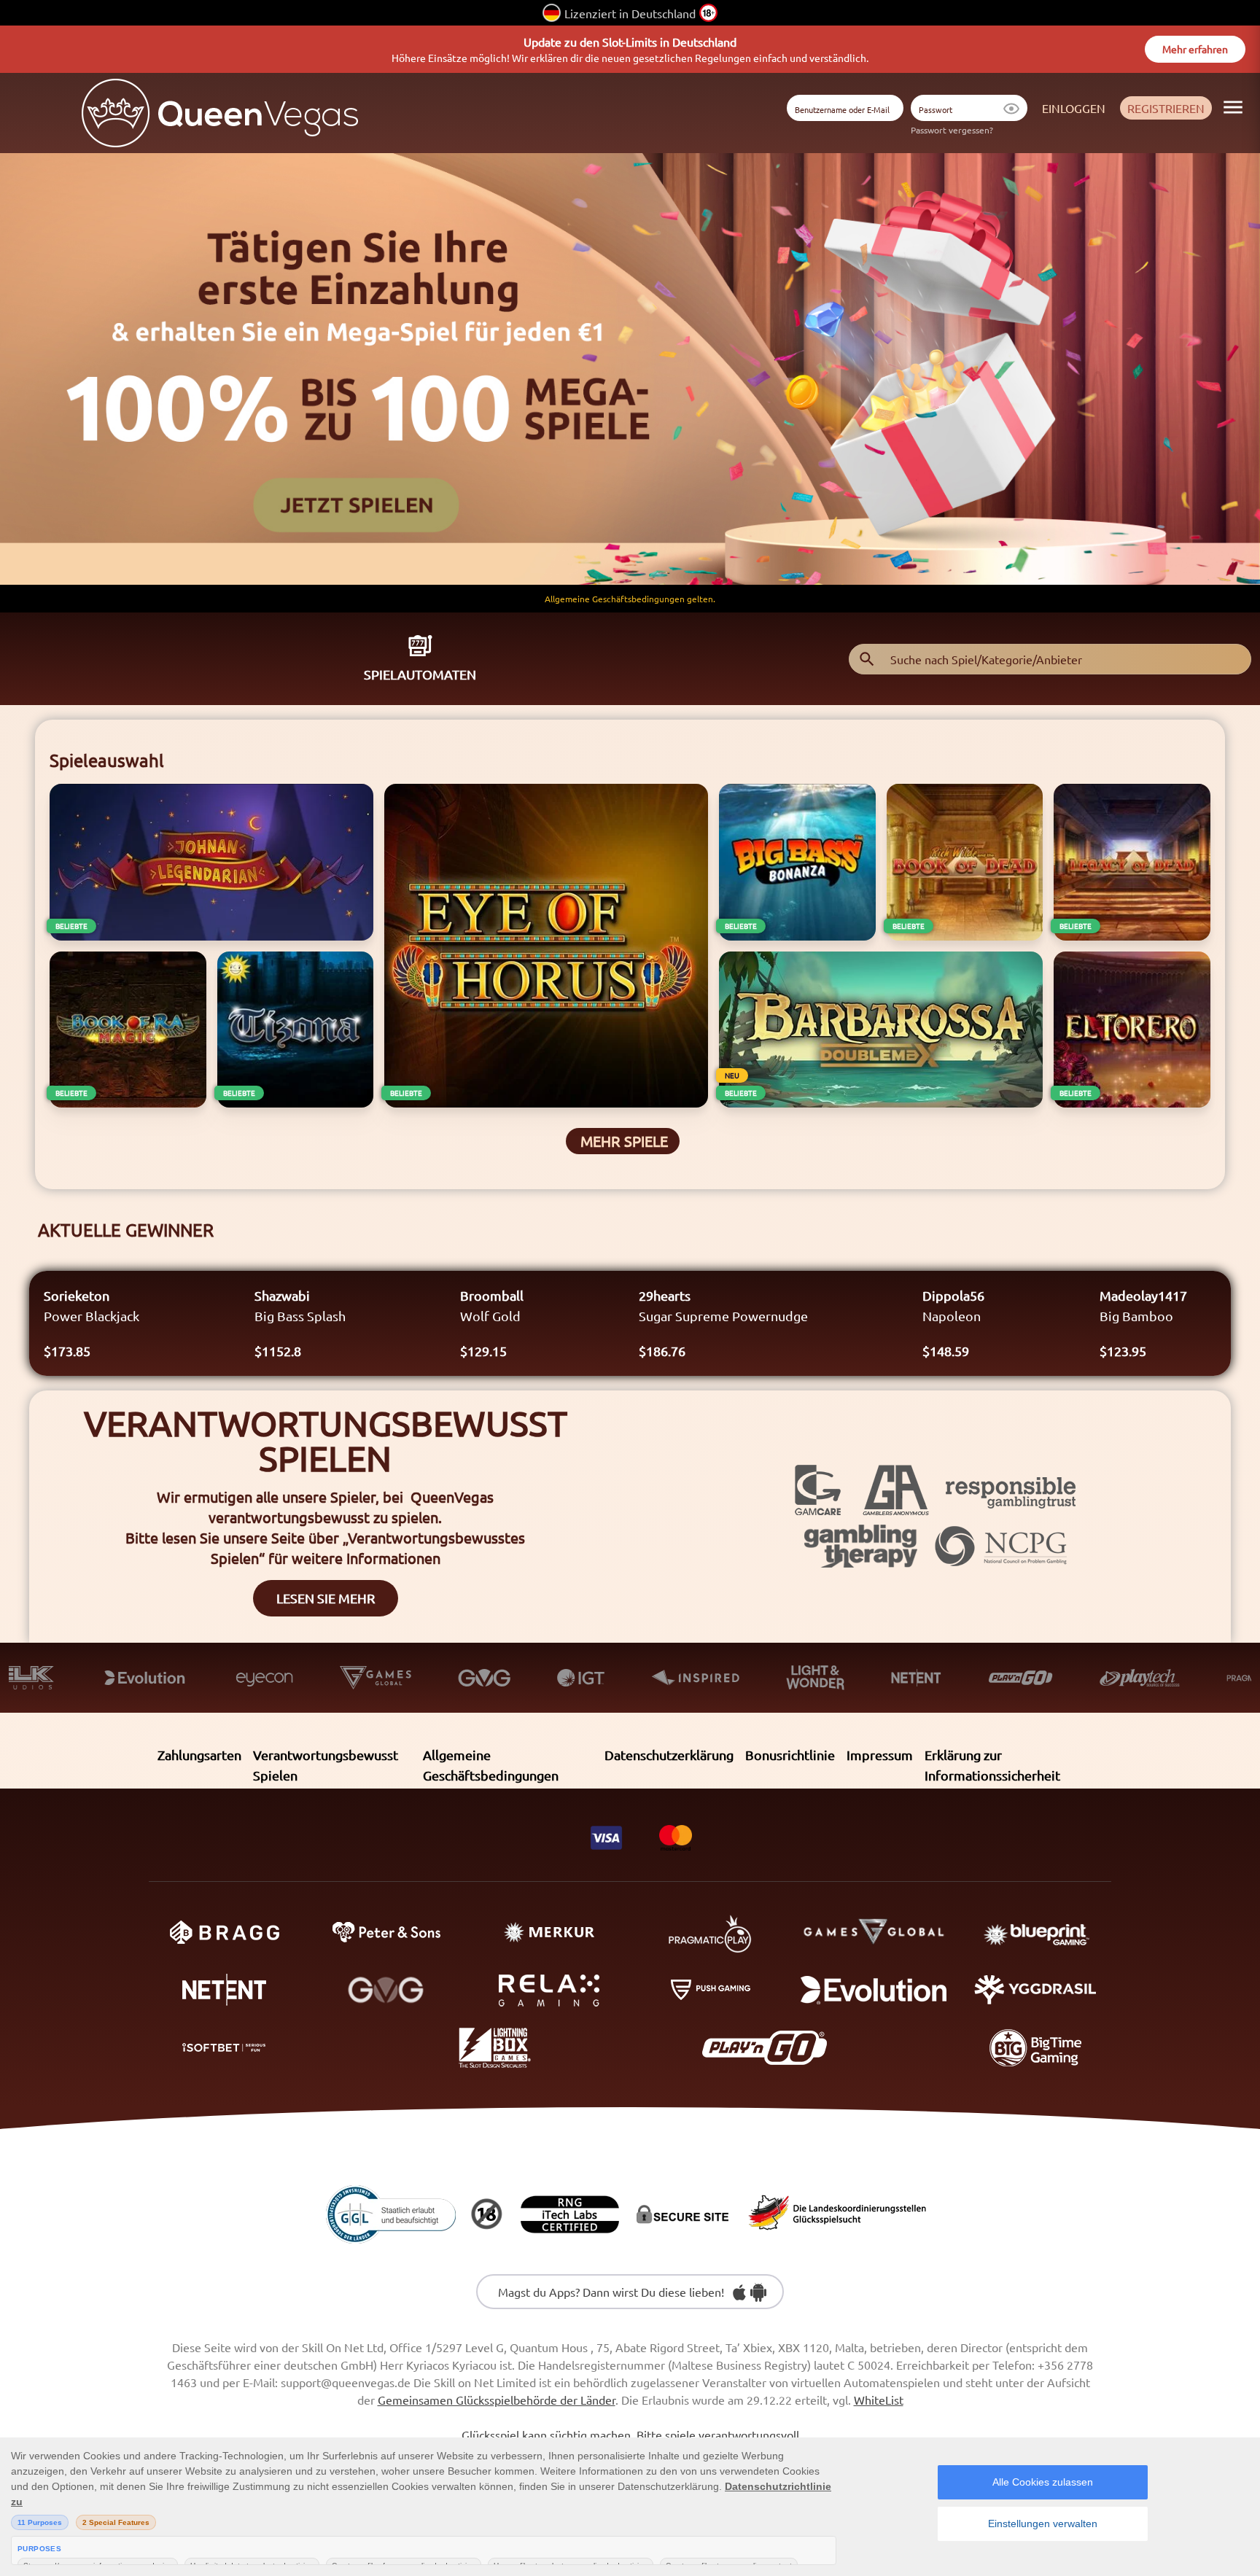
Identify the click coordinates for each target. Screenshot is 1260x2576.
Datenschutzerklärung (669, 1755)
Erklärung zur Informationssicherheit (992, 1765)
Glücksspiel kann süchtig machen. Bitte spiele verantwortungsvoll (630, 2435)
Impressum (880, 1755)
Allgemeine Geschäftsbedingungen (491, 1765)
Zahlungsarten (199, 1755)
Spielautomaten (420, 674)
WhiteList (879, 2400)
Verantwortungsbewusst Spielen (326, 1765)
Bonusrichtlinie (790, 1755)
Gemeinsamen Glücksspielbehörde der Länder (497, 2400)
